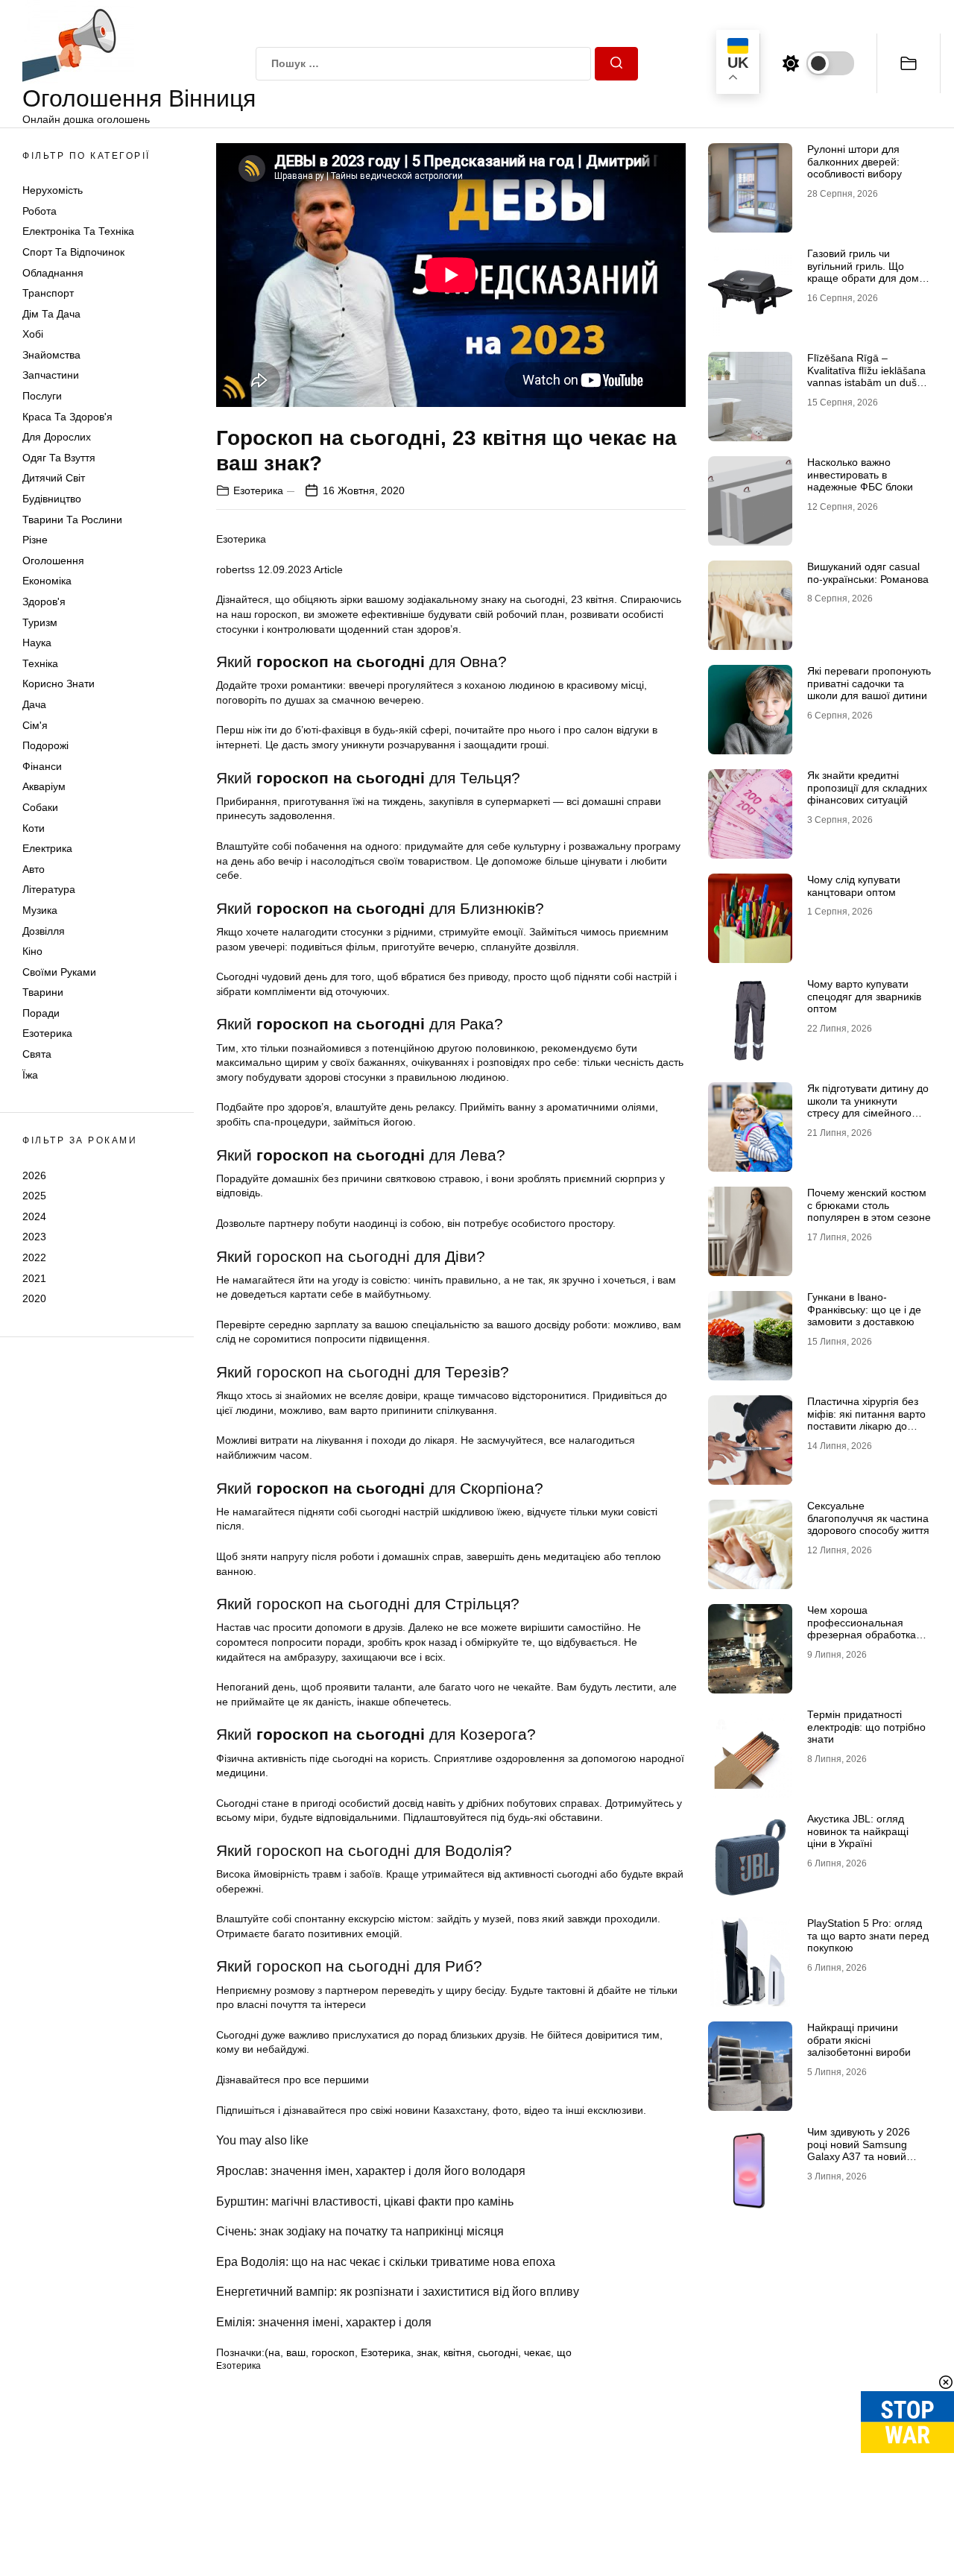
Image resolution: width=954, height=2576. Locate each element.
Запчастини (51, 376)
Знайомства (51, 355)
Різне (35, 540)
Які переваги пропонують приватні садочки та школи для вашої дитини (869, 684)
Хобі (33, 335)
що (564, 2352)
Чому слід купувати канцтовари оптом (854, 886)
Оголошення (53, 561)
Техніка (40, 663)
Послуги (42, 396)
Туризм (40, 622)
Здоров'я (44, 602)
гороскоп (333, 2352)
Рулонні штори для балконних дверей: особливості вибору (855, 162)
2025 (34, 1196)
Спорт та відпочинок (73, 252)
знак (427, 2352)
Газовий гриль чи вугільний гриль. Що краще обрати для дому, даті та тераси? (867, 272)
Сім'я (35, 725)
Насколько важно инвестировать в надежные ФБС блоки (860, 475)
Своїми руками (59, 972)
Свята (37, 1054)
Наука (37, 643)
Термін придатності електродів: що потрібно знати (866, 1727)
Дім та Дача (51, 314)
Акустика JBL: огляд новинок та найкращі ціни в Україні (858, 1831)
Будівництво (52, 499)
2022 (34, 1257)
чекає (537, 2352)
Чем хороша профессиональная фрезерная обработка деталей (862, 1629)
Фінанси (42, 766)
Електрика (47, 848)
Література (49, 890)
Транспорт (48, 293)
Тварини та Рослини (72, 520)
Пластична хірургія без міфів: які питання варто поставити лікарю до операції (866, 1420)
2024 (34, 1216)
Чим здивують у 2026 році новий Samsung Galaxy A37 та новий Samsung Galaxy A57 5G (866, 2150)
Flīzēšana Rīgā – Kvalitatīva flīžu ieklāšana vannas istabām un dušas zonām (868, 376)
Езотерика (47, 1034)
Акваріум (44, 787)
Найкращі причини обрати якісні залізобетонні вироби (859, 2040)
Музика (40, 910)
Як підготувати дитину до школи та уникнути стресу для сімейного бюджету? (868, 1107)
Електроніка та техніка (78, 232)
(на (272, 2352)
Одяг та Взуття (59, 458)
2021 (34, 1278)
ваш (296, 2352)
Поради (41, 1013)
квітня (458, 2352)
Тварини (43, 993)
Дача (34, 704)
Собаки (40, 807)
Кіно (32, 951)
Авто (34, 869)
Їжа (30, 1075)
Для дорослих (57, 438)
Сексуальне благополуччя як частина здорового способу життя (868, 1518)
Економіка (47, 581)
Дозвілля (44, 931)
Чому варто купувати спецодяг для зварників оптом (864, 997)
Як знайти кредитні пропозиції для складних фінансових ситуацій (867, 788)
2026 (34, 1175)
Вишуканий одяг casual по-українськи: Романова (868, 573)
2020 (34, 1298)
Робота (40, 211)
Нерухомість (53, 190)
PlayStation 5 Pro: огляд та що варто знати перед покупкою (868, 1936)
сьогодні (498, 2352)
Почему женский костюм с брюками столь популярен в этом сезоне (869, 1205)
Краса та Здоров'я (67, 417)
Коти (34, 828)
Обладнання (53, 273)
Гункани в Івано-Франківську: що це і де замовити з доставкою (864, 1310)
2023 (34, 1237)
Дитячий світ (54, 479)
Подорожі (45, 745)
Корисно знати (59, 684)
